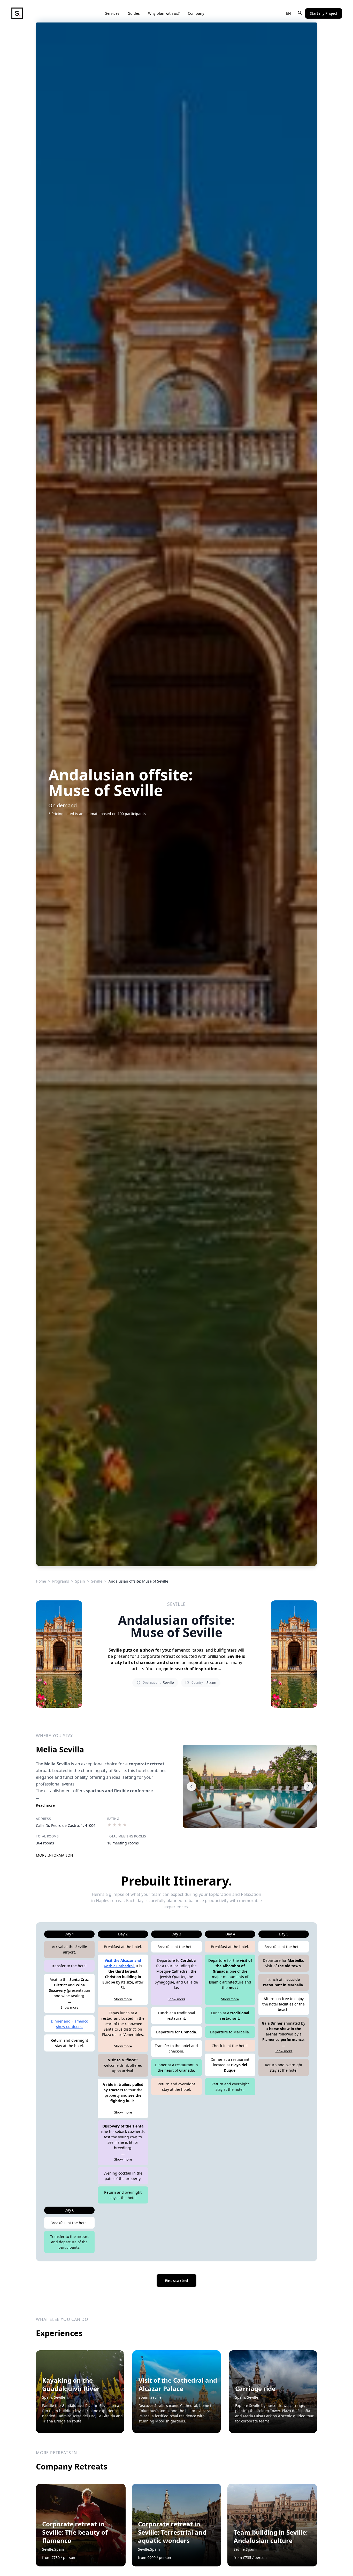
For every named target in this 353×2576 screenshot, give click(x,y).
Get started (177, 2281)
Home (41, 1581)
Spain (80, 1581)
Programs (61, 1581)
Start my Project (324, 13)
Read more (45, 1805)
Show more (70, 2007)
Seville (97, 1581)
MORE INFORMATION (55, 1855)
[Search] (300, 13)
